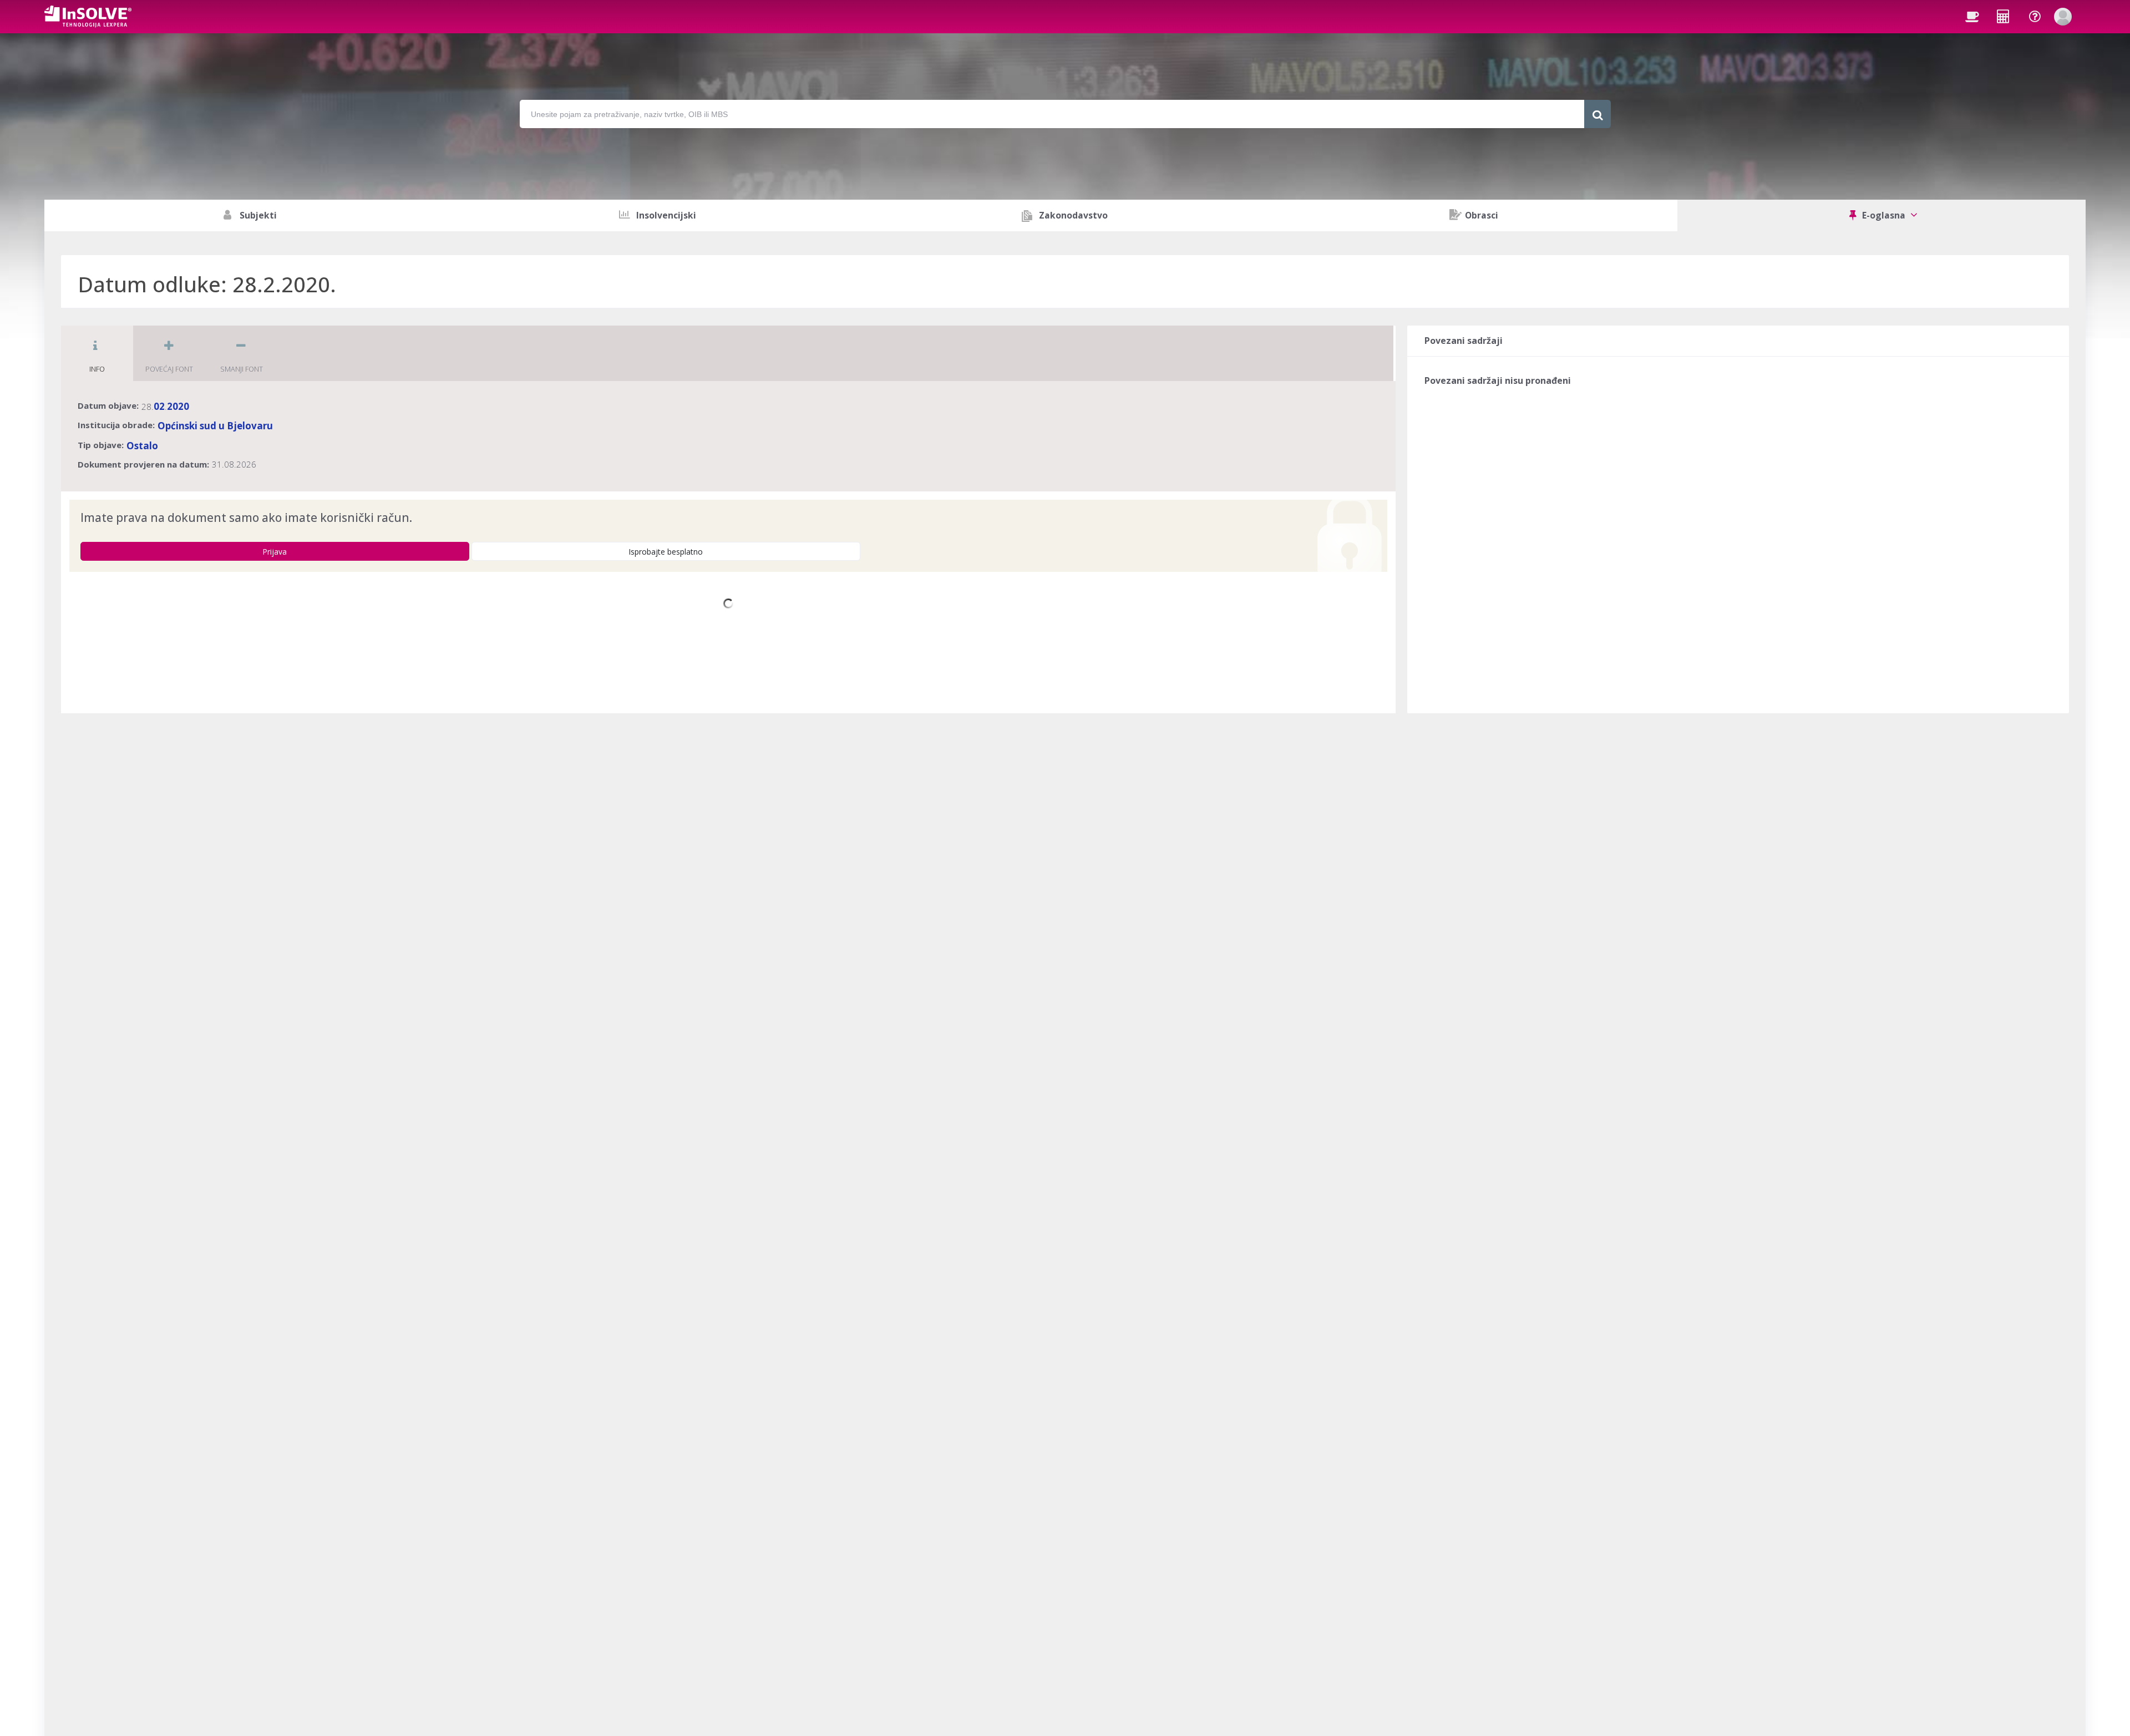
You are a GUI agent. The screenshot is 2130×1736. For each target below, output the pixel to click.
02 (159, 406)
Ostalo (142, 446)
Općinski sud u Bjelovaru (215, 426)
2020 (178, 406)
